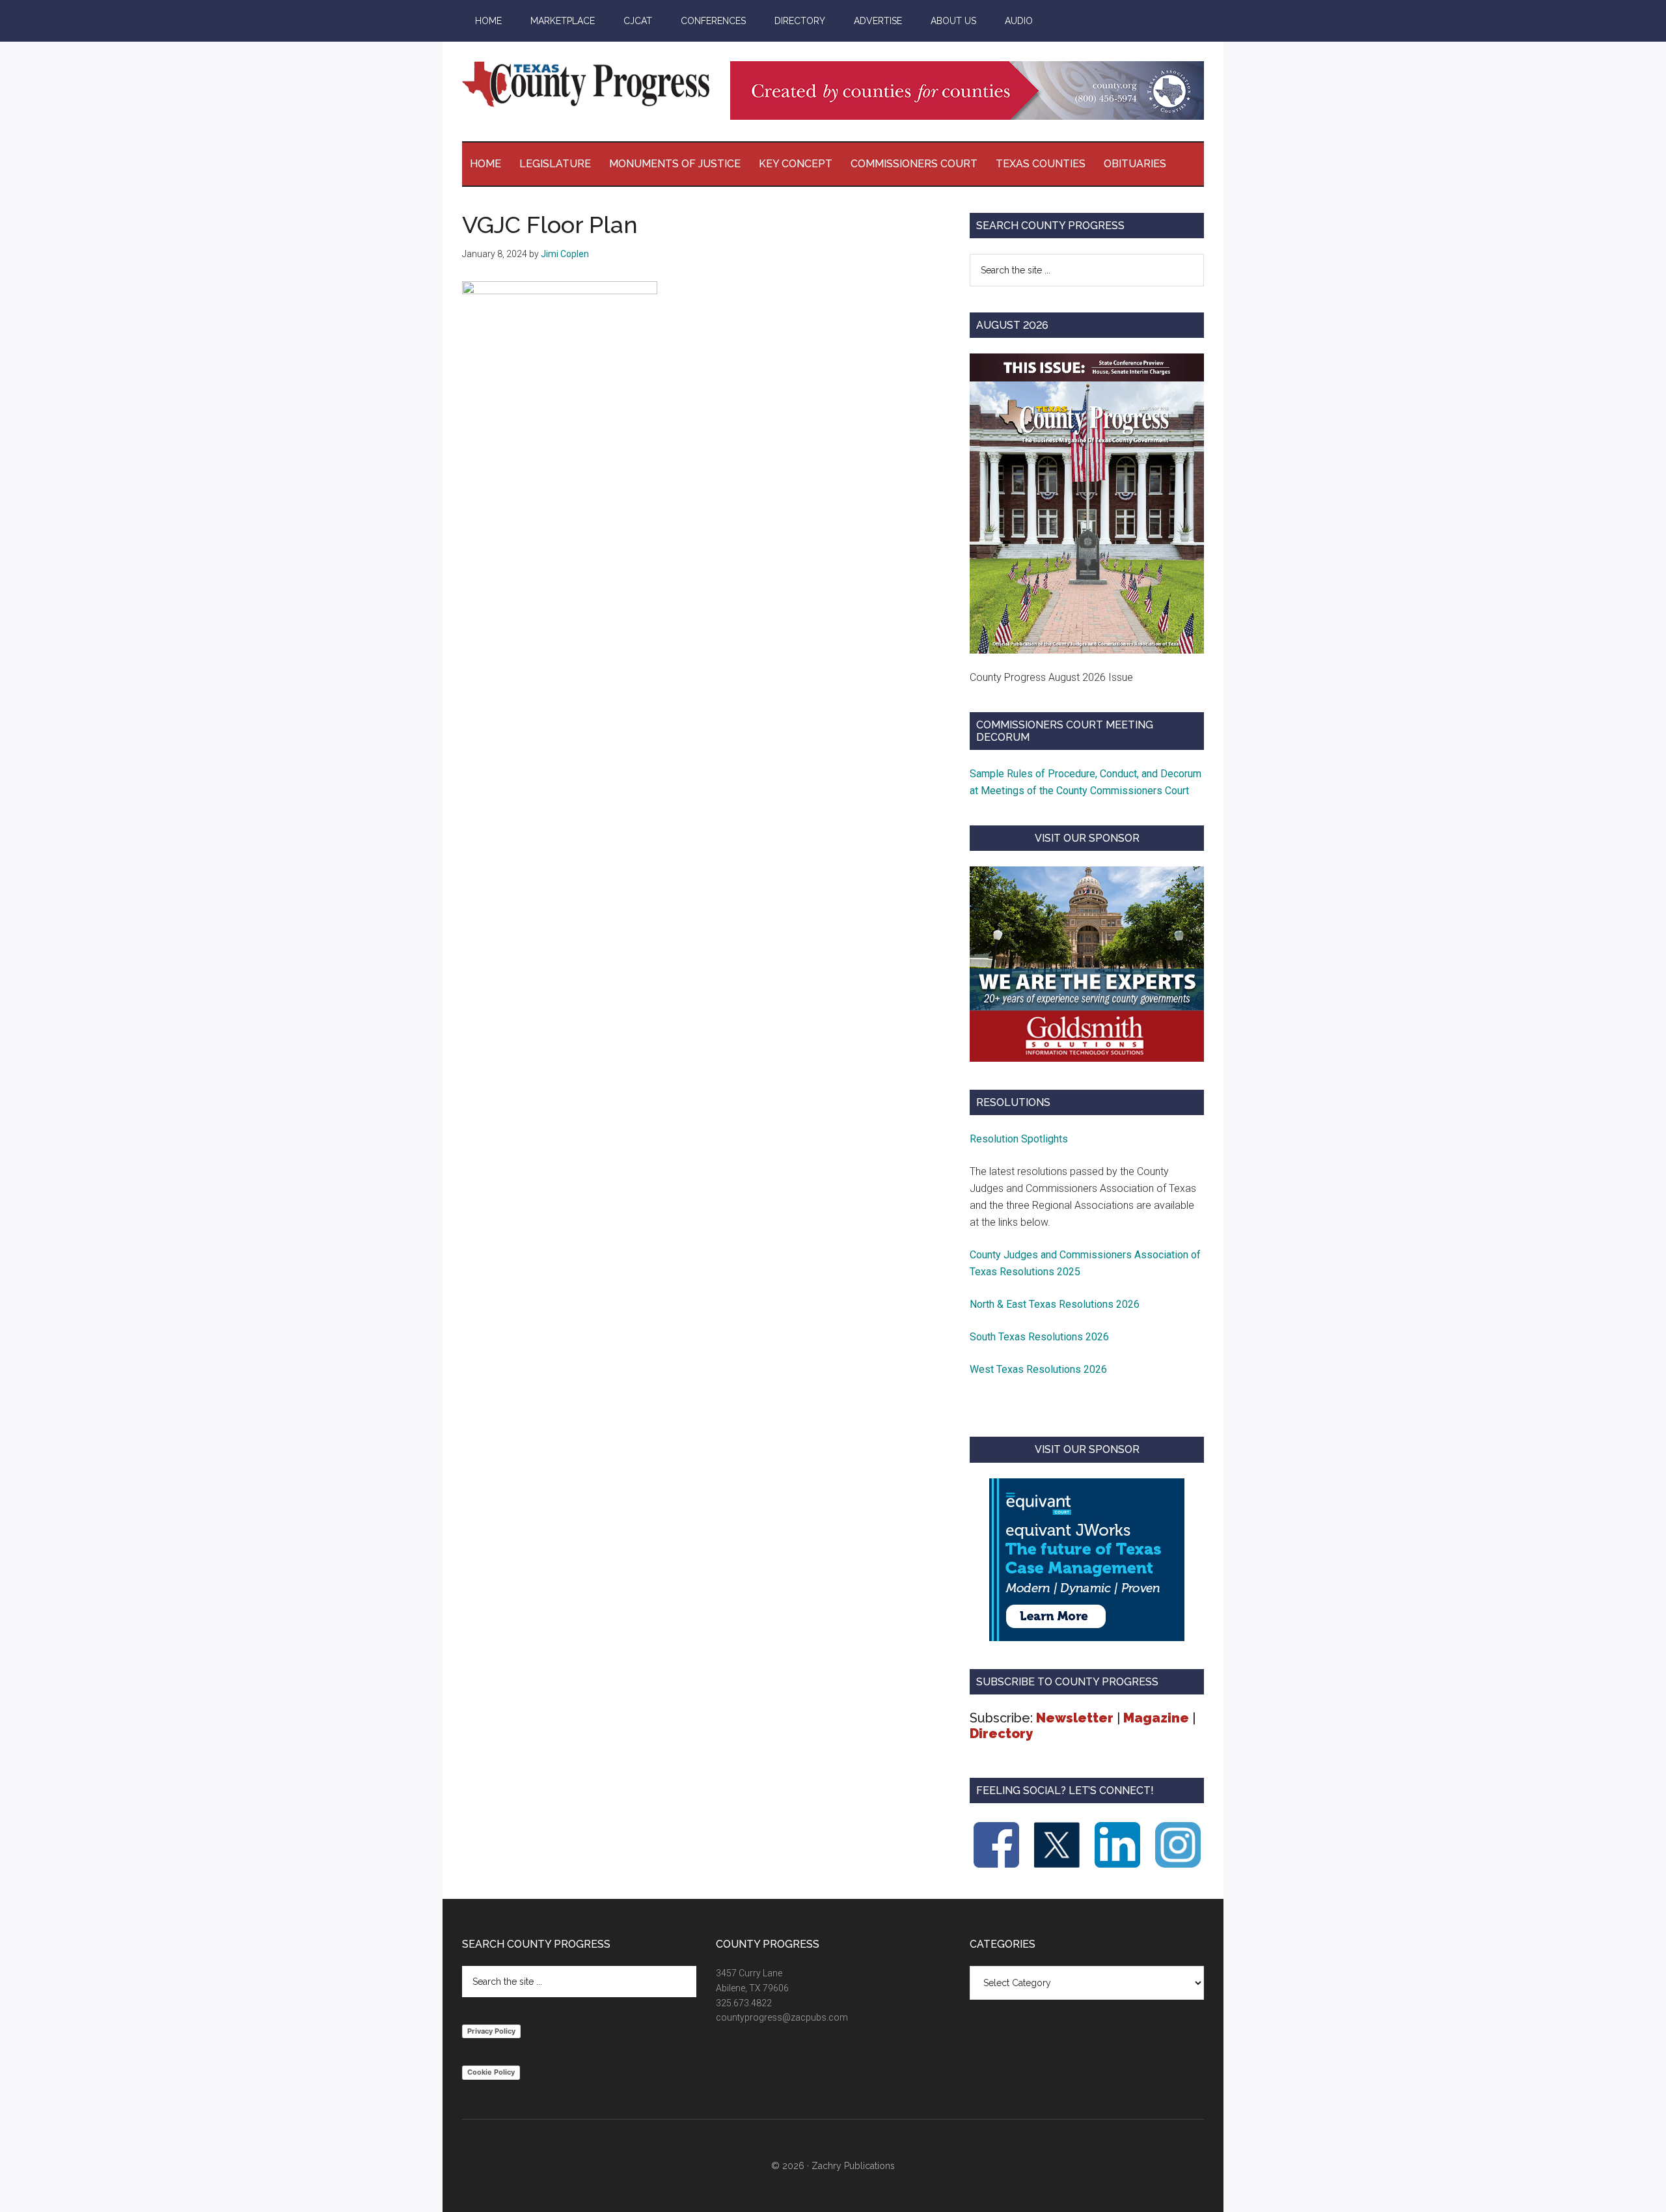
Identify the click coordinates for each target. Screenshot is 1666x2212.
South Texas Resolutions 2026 (1039, 1337)
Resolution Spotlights (1019, 1139)
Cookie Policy (491, 2072)
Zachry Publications (853, 2166)
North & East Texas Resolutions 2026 (1056, 1304)
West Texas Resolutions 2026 (1038, 1369)
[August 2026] (1087, 503)
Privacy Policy (491, 2031)
